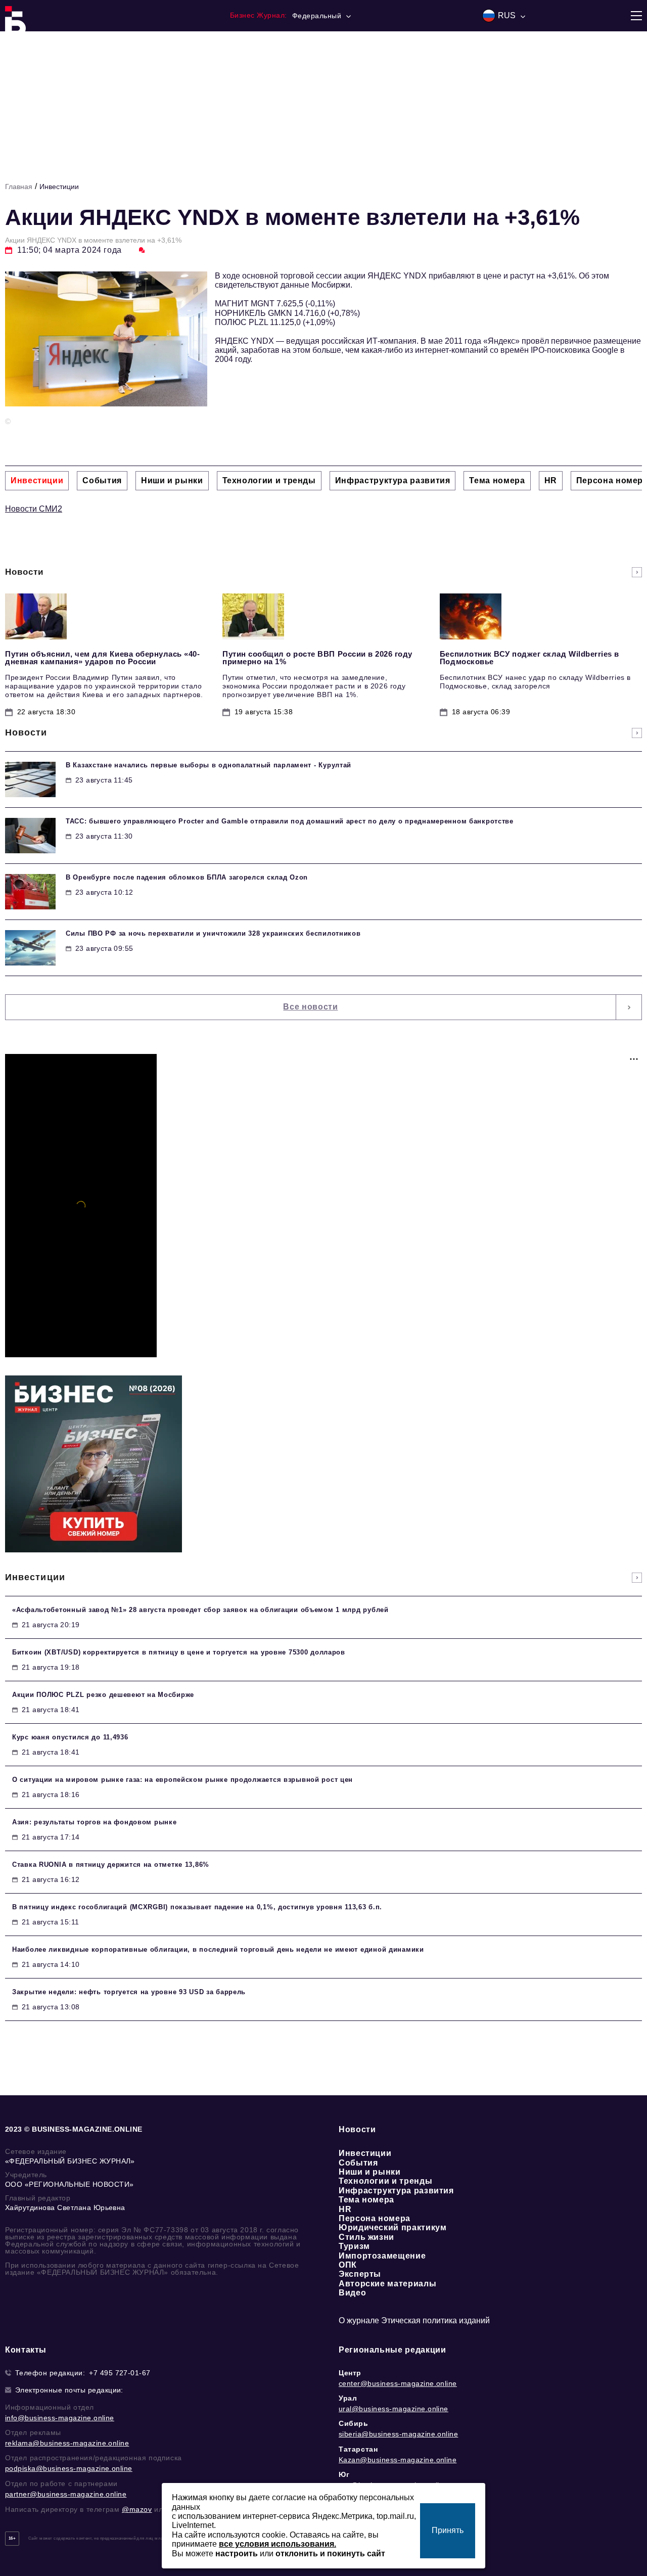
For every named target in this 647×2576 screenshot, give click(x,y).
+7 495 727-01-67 (120, 2373)
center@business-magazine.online (398, 2383)
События (358, 2163)
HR (345, 2209)
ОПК (348, 2265)
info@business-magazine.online (60, 2418)
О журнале (359, 2320)
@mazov (137, 2509)
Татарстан (358, 2449)
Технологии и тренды (385, 2181)
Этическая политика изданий (435, 2320)
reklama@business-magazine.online (67, 2443)
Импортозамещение (382, 2256)
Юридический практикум (392, 2227)
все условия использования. (278, 2544)
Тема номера (366, 2200)
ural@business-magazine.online (394, 2409)
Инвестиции (59, 187)
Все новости (310, 1007)
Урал (348, 2398)
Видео (352, 2293)
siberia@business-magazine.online (398, 2434)
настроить (237, 2554)
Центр (350, 2373)
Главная (19, 187)
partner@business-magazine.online (66, 2494)
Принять (448, 2530)
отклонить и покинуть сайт (330, 2554)
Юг (344, 2474)
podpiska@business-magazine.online (69, 2468)
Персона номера (375, 2218)
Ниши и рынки (370, 2172)
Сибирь (354, 2423)
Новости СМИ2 (34, 509)
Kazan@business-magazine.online (398, 2460)
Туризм (354, 2246)
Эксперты (360, 2274)
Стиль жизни (366, 2237)
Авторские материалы (387, 2284)
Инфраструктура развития (396, 2191)
